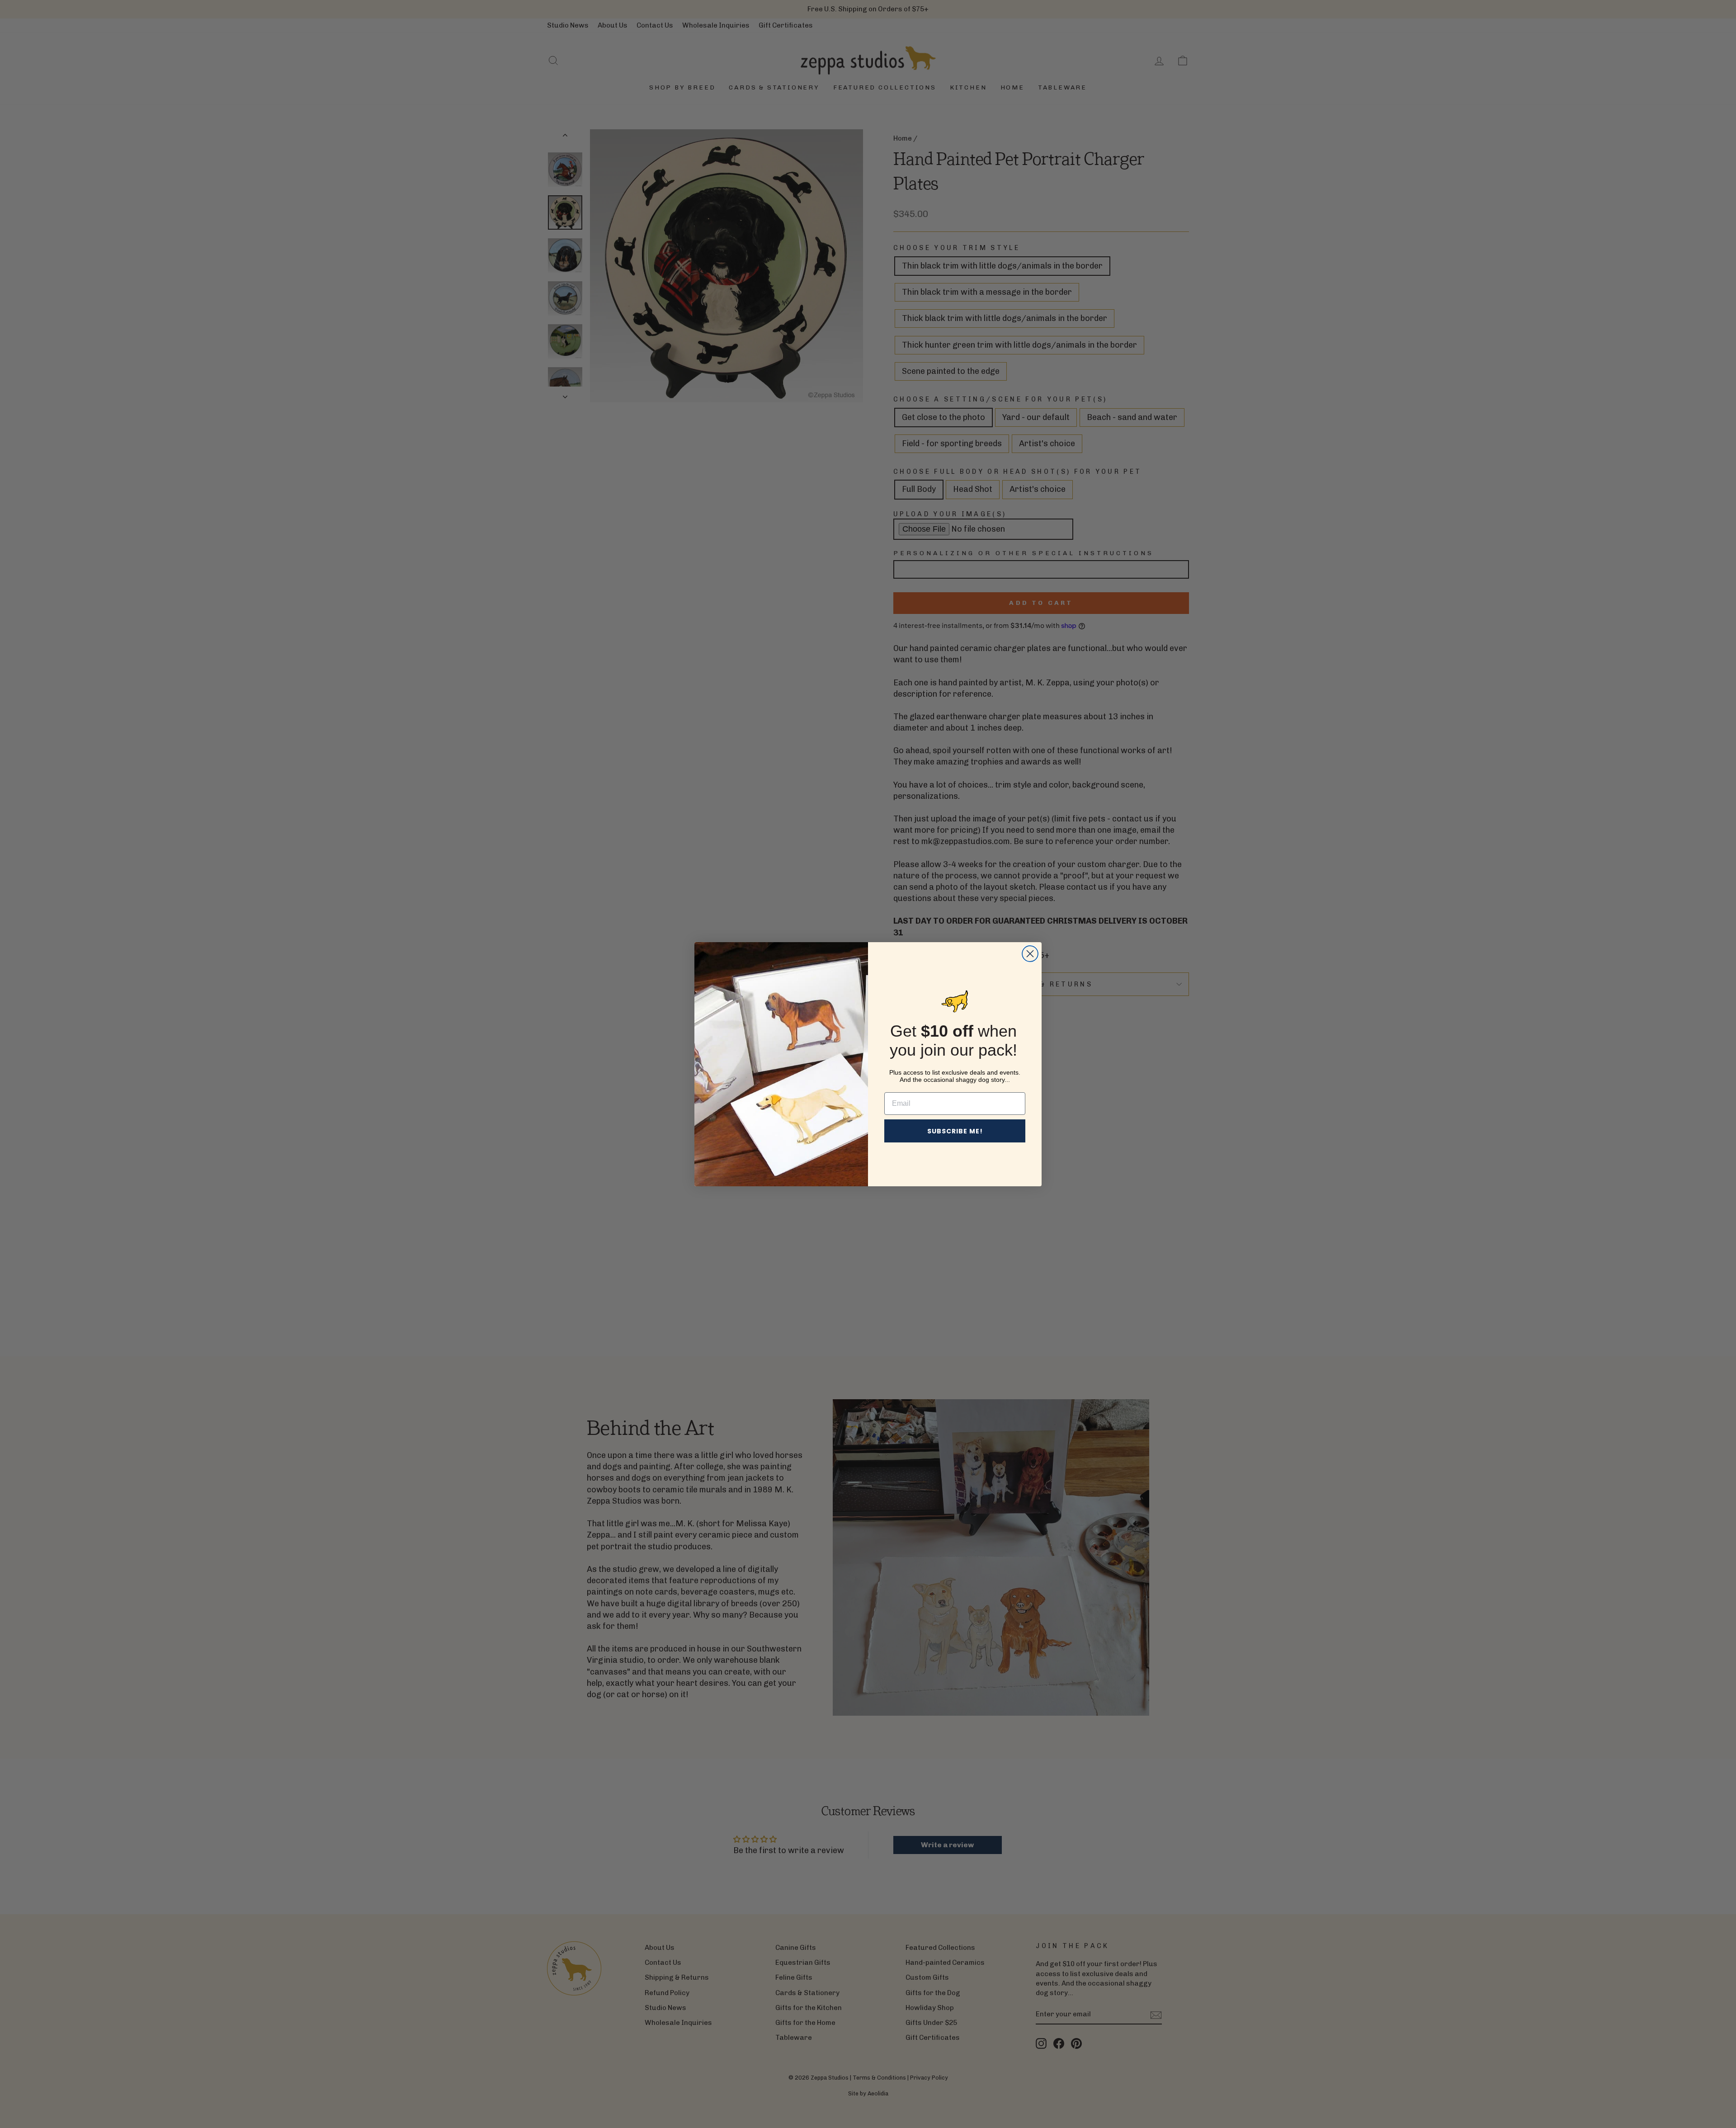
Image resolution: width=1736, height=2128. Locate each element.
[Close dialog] (1030, 954)
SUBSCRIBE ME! (955, 1131)
